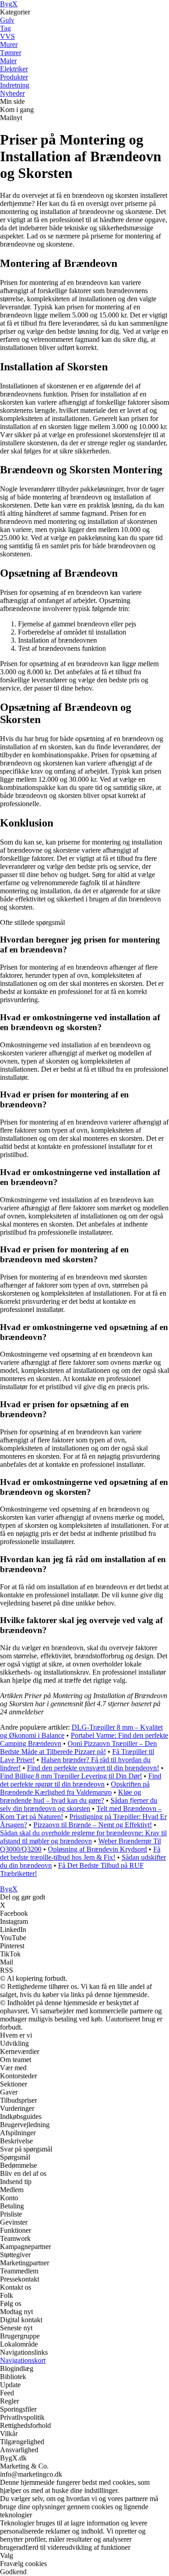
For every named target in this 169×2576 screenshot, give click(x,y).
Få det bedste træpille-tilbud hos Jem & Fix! (80, 1853)
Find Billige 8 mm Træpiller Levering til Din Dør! (71, 1776)
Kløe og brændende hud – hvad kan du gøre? (71, 1796)
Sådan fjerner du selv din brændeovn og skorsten (79, 1804)
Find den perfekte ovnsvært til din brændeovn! (93, 1768)
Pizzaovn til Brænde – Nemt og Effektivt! (93, 1825)
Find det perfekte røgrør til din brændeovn (81, 1780)
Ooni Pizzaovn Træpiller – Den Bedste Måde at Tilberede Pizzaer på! (78, 1748)
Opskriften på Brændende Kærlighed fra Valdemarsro (75, 1788)
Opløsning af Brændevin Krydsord (97, 1849)
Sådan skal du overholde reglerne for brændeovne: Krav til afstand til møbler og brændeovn (83, 1837)
